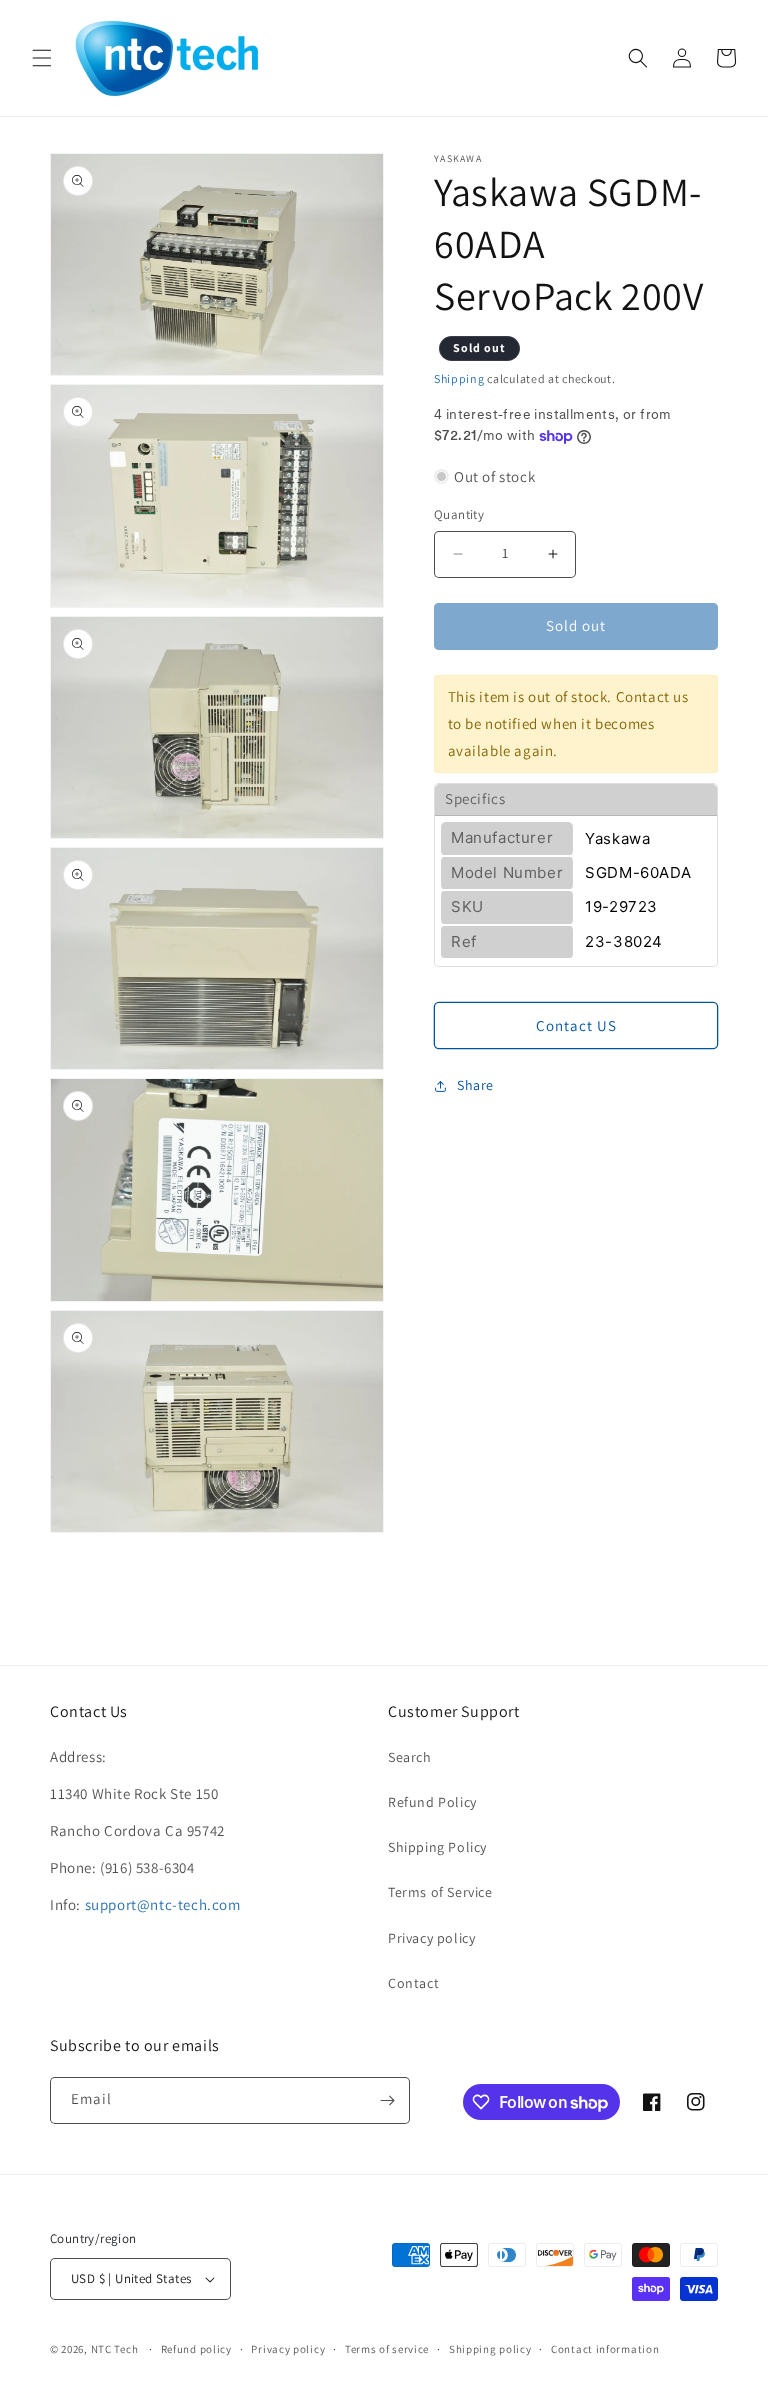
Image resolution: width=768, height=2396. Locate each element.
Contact (413, 1983)
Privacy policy (431, 1938)
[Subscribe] (387, 2100)
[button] (42, 58)
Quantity (459, 514)
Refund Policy (432, 1802)
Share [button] (475, 1085)
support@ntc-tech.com (163, 1904)
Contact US (576, 1025)
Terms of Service (440, 1892)
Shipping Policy (437, 1847)
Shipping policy (490, 2349)
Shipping (459, 378)
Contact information (605, 2349)
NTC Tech (115, 2349)
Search (410, 1757)
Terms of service (387, 2349)
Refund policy (196, 2349)
